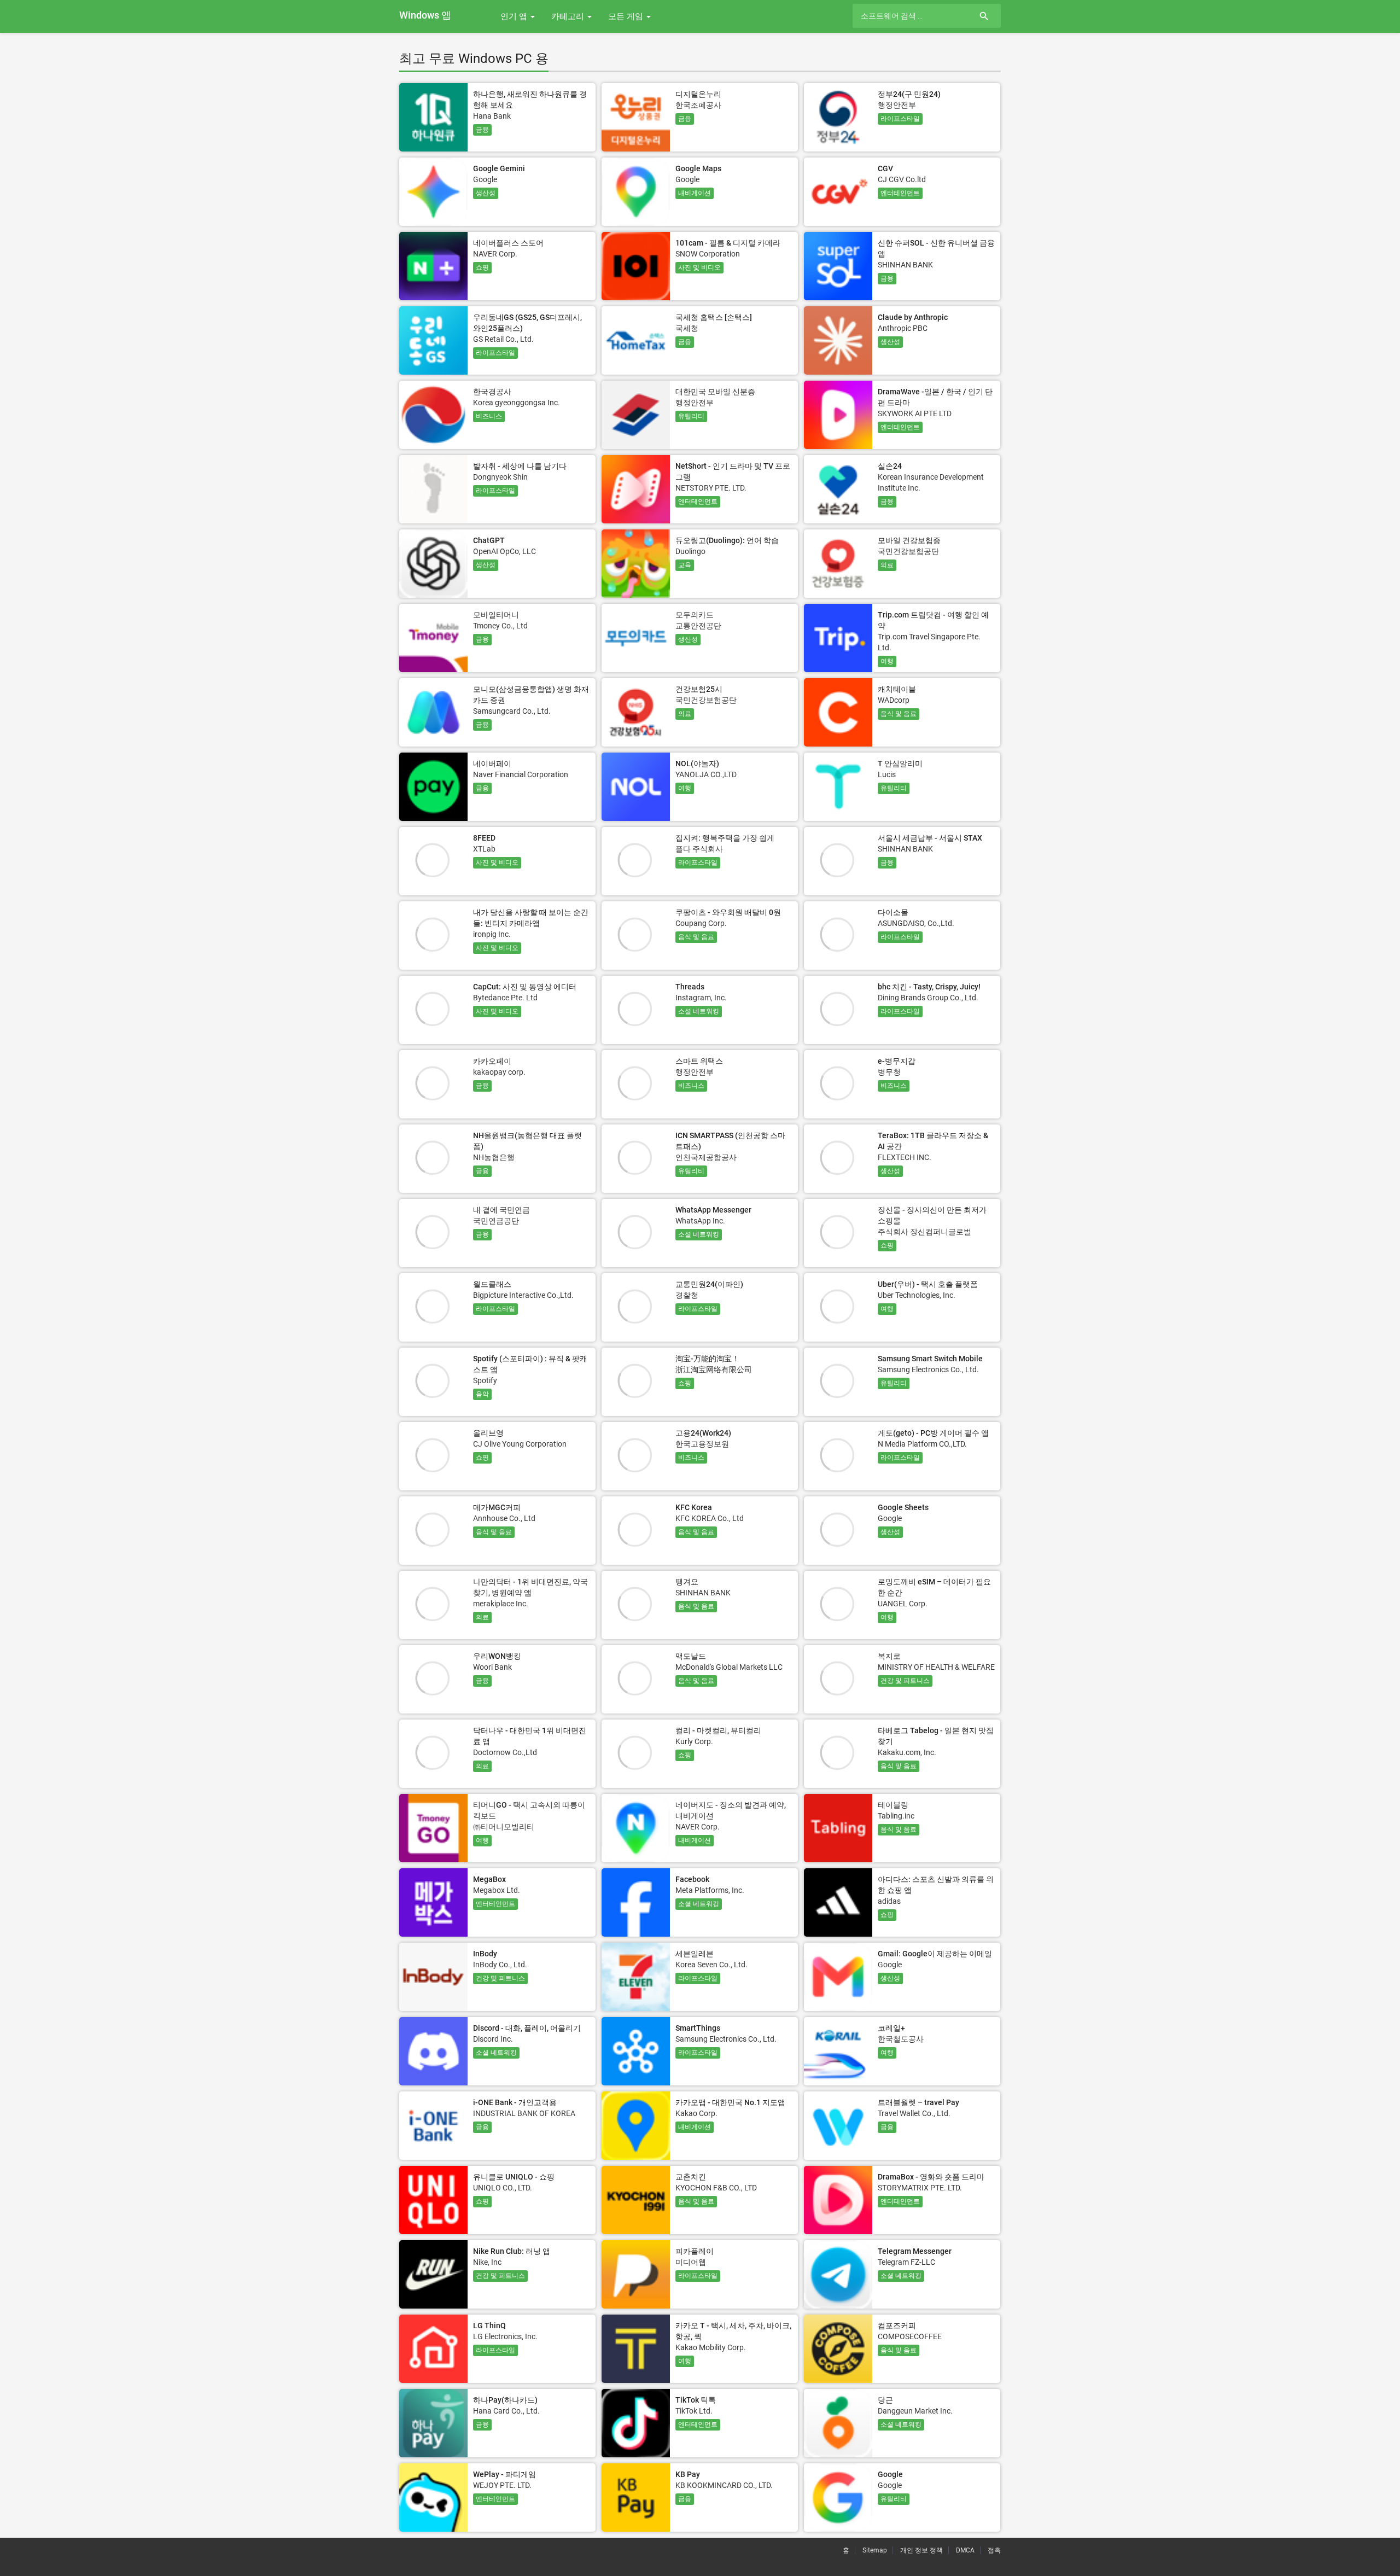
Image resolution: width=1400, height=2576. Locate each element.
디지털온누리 (698, 94)
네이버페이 (492, 764)
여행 (887, 661)
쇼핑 (482, 267)
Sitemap (875, 2550)
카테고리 (569, 16)
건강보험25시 (699, 689)
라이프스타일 (900, 119)
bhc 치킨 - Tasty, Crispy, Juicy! (929, 987)
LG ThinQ (489, 2326)
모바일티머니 (496, 615)
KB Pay (688, 2474)
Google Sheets (903, 1507)
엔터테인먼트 (900, 193)
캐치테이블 (897, 689)
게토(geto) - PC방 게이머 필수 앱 (933, 1433)
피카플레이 (695, 2251)
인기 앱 (515, 16)
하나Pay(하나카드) (505, 2400)
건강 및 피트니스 (905, 1681)
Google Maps (698, 168)
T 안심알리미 (900, 764)
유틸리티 (691, 416)
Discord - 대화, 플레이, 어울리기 (527, 2028)
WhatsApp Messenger (713, 1210)
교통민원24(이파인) (709, 1284)
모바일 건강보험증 (909, 540)
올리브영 (488, 1433)
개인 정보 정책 (921, 2550)
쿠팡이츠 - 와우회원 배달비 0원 (728, 912)
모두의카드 (695, 615)
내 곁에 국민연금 (501, 1210)
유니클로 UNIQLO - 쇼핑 (514, 2177)
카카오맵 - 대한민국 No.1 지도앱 (730, 2102)
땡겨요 (687, 1582)
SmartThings (698, 2028)
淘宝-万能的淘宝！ (707, 1359)
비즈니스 (489, 416)
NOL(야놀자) (697, 764)
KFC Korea (694, 1507)
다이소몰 (893, 912)
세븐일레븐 (695, 1954)
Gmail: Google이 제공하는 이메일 (935, 1954)
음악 (482, 1394)
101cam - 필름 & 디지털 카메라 (728, 243)
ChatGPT (489, 540)
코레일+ (891, 2028)
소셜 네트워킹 (699, 1011)
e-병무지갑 (897, 1061)
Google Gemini (499, 168)
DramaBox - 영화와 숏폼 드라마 (931, 2177)
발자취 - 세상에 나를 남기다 (520, 466)
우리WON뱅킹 (497, 1656)
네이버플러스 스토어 (508, 243)
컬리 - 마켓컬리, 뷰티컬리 (718, 1730)
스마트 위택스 (699, 1061)
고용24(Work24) (703, 1433)
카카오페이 (492, 1061)
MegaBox (489, 1879)
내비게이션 (695, 193)
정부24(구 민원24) (909, 94)
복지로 (889, 1656)
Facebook (692, 1879)
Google (890, 2474)
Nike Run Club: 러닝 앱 (512, 2251)
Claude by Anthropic (913, 317)
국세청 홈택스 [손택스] (714, 317)
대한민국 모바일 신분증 (715, 392)
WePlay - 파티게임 (504, 2474)
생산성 (486, 193)
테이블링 (893, 1805)
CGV (885, 168)
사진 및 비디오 (699, 267)
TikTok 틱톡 (696, 2400)
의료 (887, 565)
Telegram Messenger (915, 2251)
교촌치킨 (691, 2177)
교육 (685, 565)
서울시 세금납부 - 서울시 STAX (930, 838)
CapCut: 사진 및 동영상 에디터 (525, 987)
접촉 (994, 2550)
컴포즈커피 (897, 2326)
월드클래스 (492, 1284)
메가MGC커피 (497, 1507)
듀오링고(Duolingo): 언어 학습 (727, 540)
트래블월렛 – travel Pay (918, 2102)
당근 (885, 2400)
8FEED (484, 838)
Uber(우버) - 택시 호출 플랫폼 (928, 1284)
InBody (485, 1954)
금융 (482, 130)
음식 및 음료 (899, 714)
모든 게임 (627, 16)
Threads (690, 987)
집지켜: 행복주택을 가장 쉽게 (725, 838)
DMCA (965, 2550)
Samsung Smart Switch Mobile (930, 1359)
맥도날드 (691, 1656)
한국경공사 (492, 392)
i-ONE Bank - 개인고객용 (515, 2102)
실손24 (890, 466)
